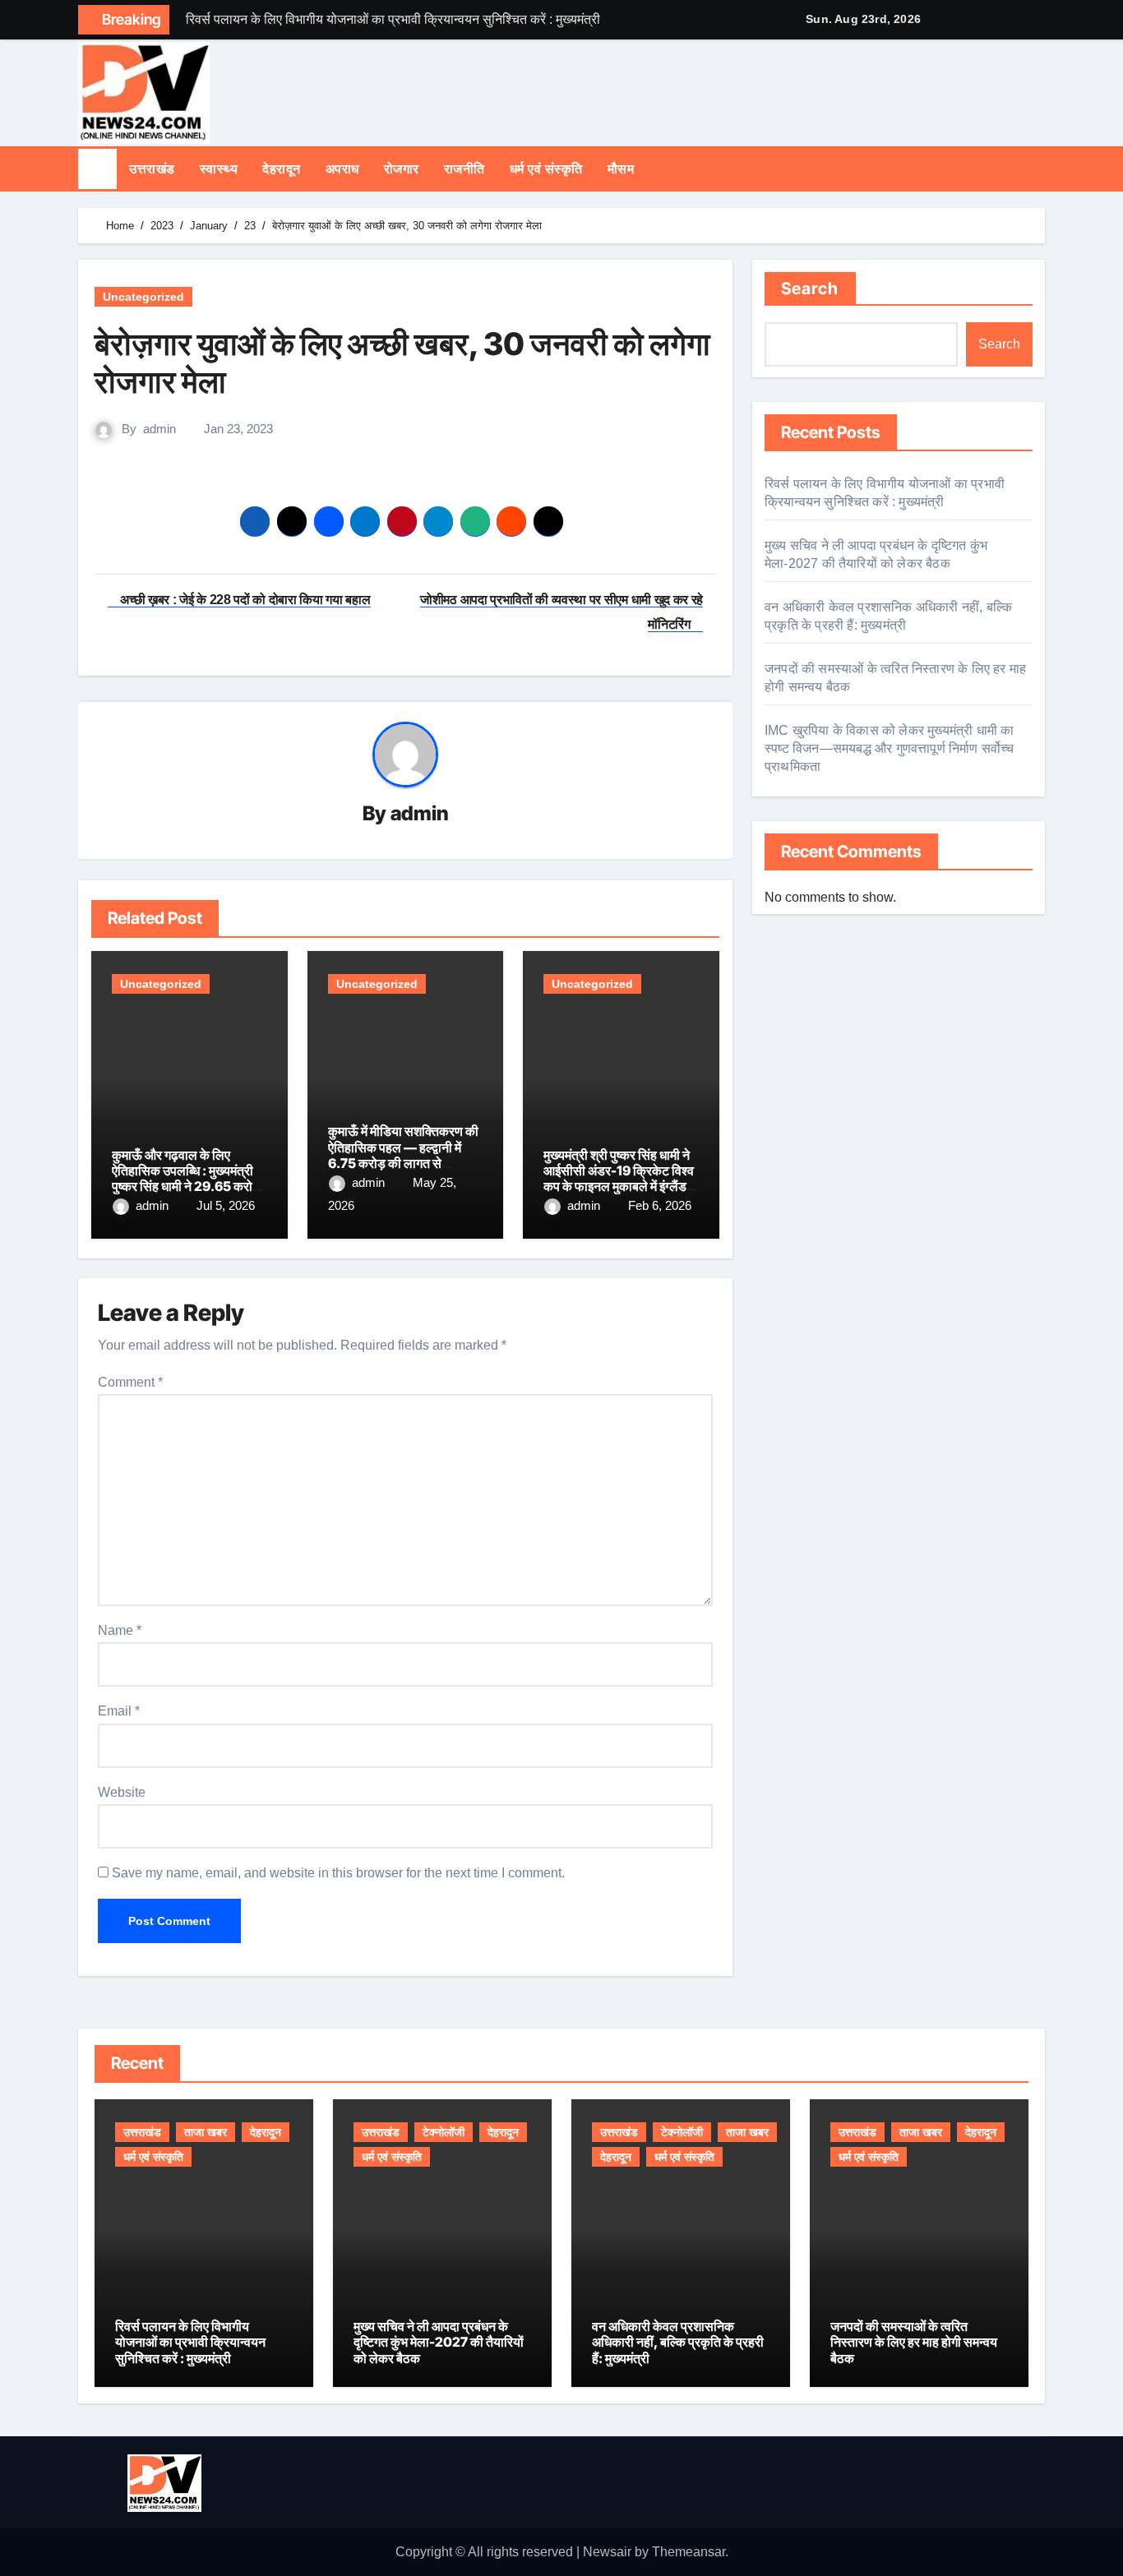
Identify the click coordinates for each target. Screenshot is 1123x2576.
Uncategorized (143, 297)
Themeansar (689, 2552)
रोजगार (402, 169)
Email (119, 1711)
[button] (1040, 169)
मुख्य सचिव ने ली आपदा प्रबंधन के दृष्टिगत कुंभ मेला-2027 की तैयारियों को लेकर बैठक (439, 2342)
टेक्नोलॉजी (444, 2132)
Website (122, 1792)
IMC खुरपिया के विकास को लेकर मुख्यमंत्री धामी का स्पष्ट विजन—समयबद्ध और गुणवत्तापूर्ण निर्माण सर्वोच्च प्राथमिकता (890, 748)
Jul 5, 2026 (226, 1205)
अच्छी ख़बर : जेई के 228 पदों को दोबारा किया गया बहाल (244, 600)
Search (810, 289)
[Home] (97, 169)
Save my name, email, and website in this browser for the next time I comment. (338, 1873)
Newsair (607, 2552)
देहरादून (282, 169)
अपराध (342, 169)
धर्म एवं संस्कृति (546, 169)
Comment (130, 1382)
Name (120, 1630)
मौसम (621, 169)
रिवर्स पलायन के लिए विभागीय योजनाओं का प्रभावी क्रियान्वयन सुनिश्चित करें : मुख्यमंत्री (190, 2342)
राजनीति (464, 169)
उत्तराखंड (152, 169)
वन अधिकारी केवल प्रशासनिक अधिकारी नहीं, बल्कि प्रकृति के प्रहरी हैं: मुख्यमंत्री (678, 2342)
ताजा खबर (206, 2132)
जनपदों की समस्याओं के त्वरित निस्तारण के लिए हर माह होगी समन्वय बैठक (914, 2342)
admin (159, 429)
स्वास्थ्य (219, 169)
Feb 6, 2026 (660, 1205)
